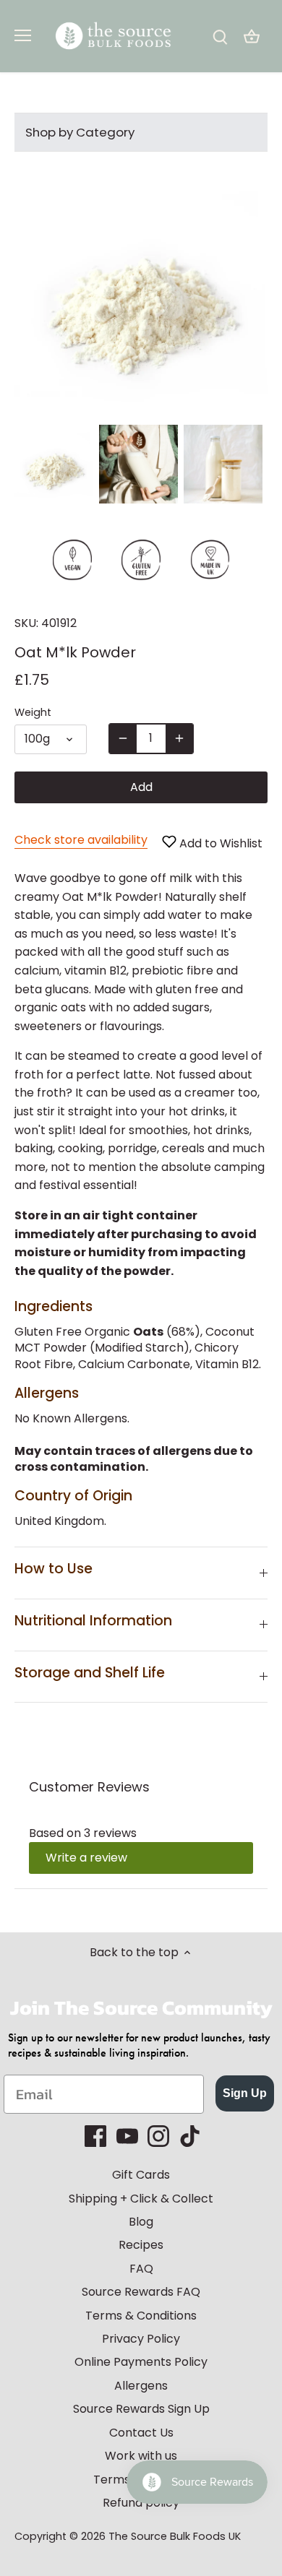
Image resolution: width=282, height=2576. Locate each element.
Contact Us (141, 2433)
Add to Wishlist (219, 843)
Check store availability (81, 840)
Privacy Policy (141, 2339)
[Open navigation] (23, 35)
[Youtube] (127, 2136)
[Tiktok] (190, 2136)
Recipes (141, 2245)
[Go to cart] (252, 36)
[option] (54, 464)
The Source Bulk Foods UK (175, 2536)
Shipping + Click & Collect (141, 2199)
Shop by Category (80, 132)
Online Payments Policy (141, 2362)
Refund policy (141, 2503)
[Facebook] (95, 2136)
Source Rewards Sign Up (141, 2409)
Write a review (86, 1858)
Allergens (141, 2386)
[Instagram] (158, 2136)
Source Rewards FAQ (141, 2292)
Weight (33, 713)
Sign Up (245, 2093)
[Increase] (179, 738)
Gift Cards (141, 2175)
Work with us (141, 2456)
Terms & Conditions (141, 2316)
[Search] (220, 36)
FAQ (141, 2269)
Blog (141, 2222)
